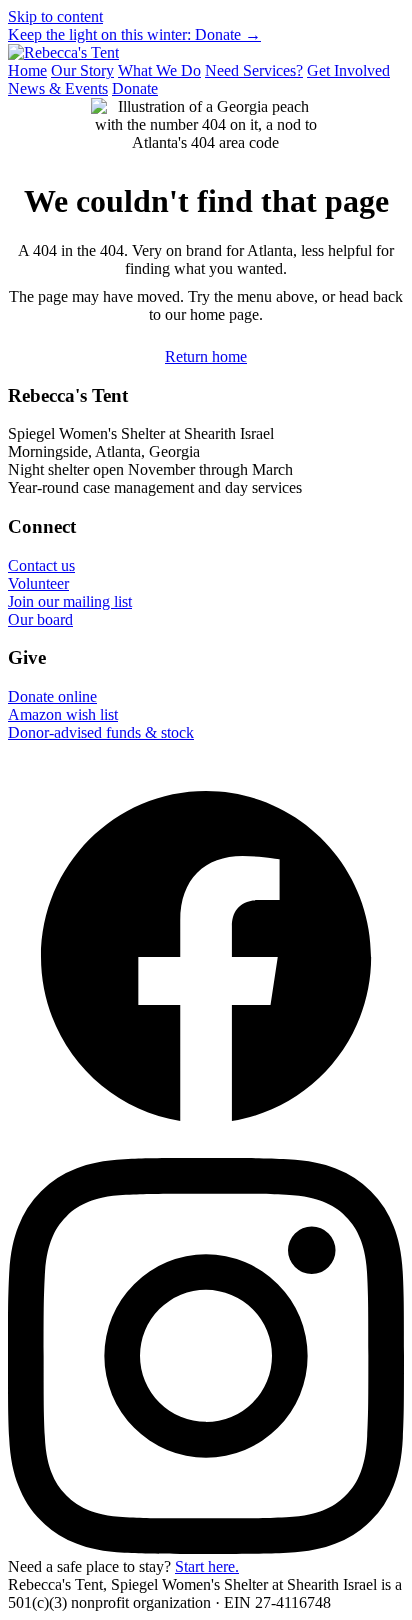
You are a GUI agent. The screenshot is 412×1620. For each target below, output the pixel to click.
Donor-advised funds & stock (101, 732)
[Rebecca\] (63, 52)
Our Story (82, 70)
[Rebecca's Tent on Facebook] (206, 1148)
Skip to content (55, 16)
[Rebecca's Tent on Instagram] (206, 1548)
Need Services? (254, 70)
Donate (135, 88)
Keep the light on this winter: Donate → (134, 34)
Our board (40, 619)
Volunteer (38, 583)
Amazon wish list (63, 714)
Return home (206, 356)
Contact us (41, 565)
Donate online (52, 696)
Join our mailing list (70, 601)
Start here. (207, 1566)
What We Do (159, 70)
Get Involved (348, 70)
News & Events (58, 88)
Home (27, 70)
